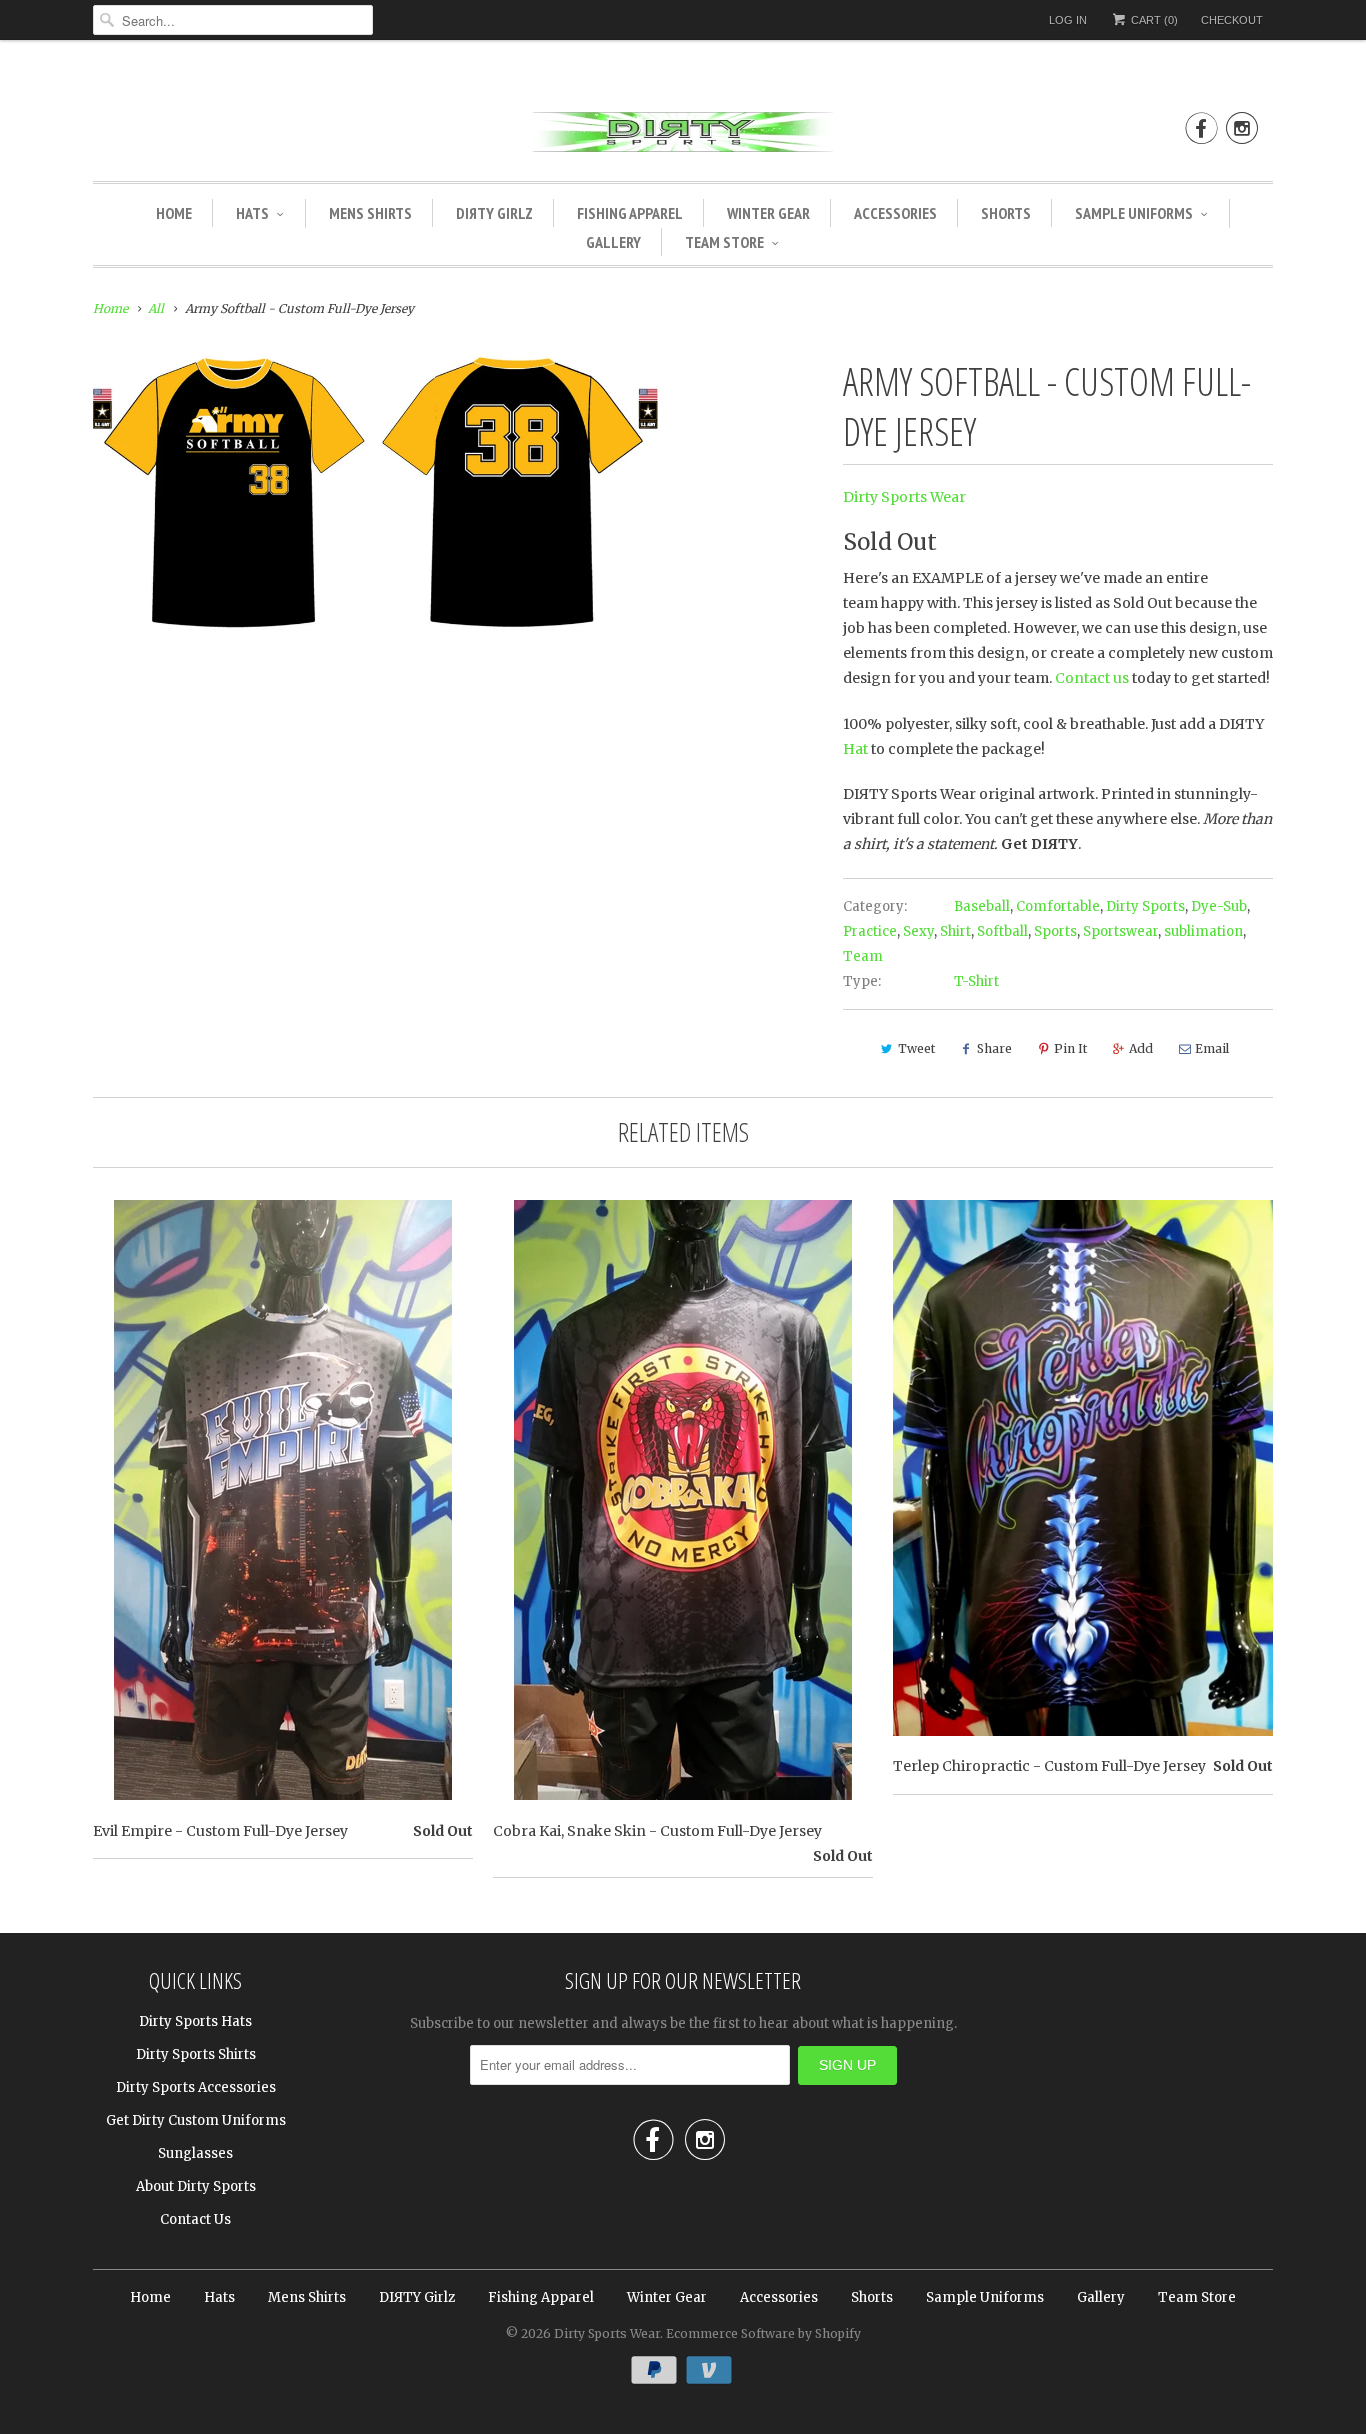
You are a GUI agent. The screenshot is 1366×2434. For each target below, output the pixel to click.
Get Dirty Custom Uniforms (196, 2120)
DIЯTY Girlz (494, 213)
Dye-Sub (1219, 906)
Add (1141, 1048)
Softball (1002, 931)
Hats (252, 213)
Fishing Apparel (630, 213)
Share (994, 1048)
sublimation (1203, 931)
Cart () (1153, 20)
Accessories (895, 213)
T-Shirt (976, 981)
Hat (855, 749)
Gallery (613, 242)
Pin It (1070, 1048)
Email (1212, 1048)
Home (174, 213)
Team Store (724, 242)
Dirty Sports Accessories (196, 2087)
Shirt (955, 931)
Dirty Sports (1145, 906)
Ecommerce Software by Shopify (763, 2333)
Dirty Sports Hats (195, 2021)
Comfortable (1058, 906)
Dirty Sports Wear (904, 497)
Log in (1068, 20)
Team (863, 956)
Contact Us (195, 2219)
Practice (870, 931)
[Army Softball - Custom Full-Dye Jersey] (377, 493)
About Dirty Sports (196, 2186)
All (156, 308)
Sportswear (1120, 931)
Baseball (982, 906)
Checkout (1232, 20)
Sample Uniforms (1134, 213)
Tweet (916, 1048)
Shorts (1006, 213)
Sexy (918, 931)
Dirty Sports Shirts (196, 2054)
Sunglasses (195, 2153)
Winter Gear (768, 213)
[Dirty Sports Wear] (683, 135)
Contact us (1092, 678)
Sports (1055, 931)
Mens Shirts (370, 213)
